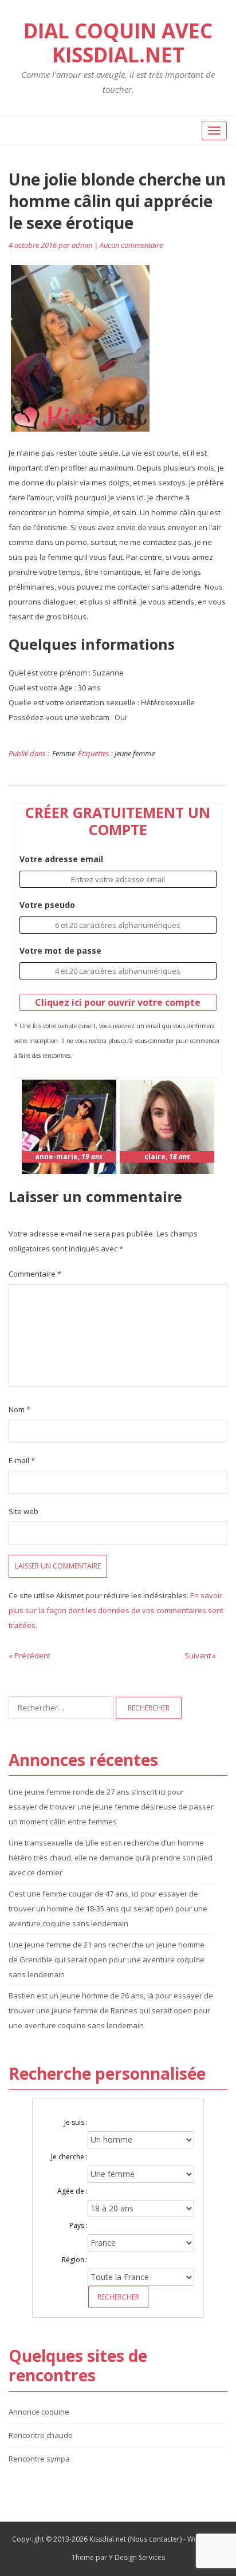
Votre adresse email (61, 859)
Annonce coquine (39, 2412)
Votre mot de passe (60, 951)
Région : (75, 2260)
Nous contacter (155, 2539)
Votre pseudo (47, 905)
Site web (23, 1511)
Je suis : (76, 2122)
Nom (19, 1409)
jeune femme (135, 753)
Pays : (78, 2225)
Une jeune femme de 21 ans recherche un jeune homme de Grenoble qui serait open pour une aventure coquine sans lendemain (107, 1959)
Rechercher (118, 2297)
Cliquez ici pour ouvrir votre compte (118, 1002)
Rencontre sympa (39, 2459)
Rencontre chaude (41, 2435)
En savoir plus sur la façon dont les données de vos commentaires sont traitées (116, 1610)
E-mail (22, 1460)
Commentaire (35, 1274)
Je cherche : (69, 2157)
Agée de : (72, 2191)
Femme (64, 753)
